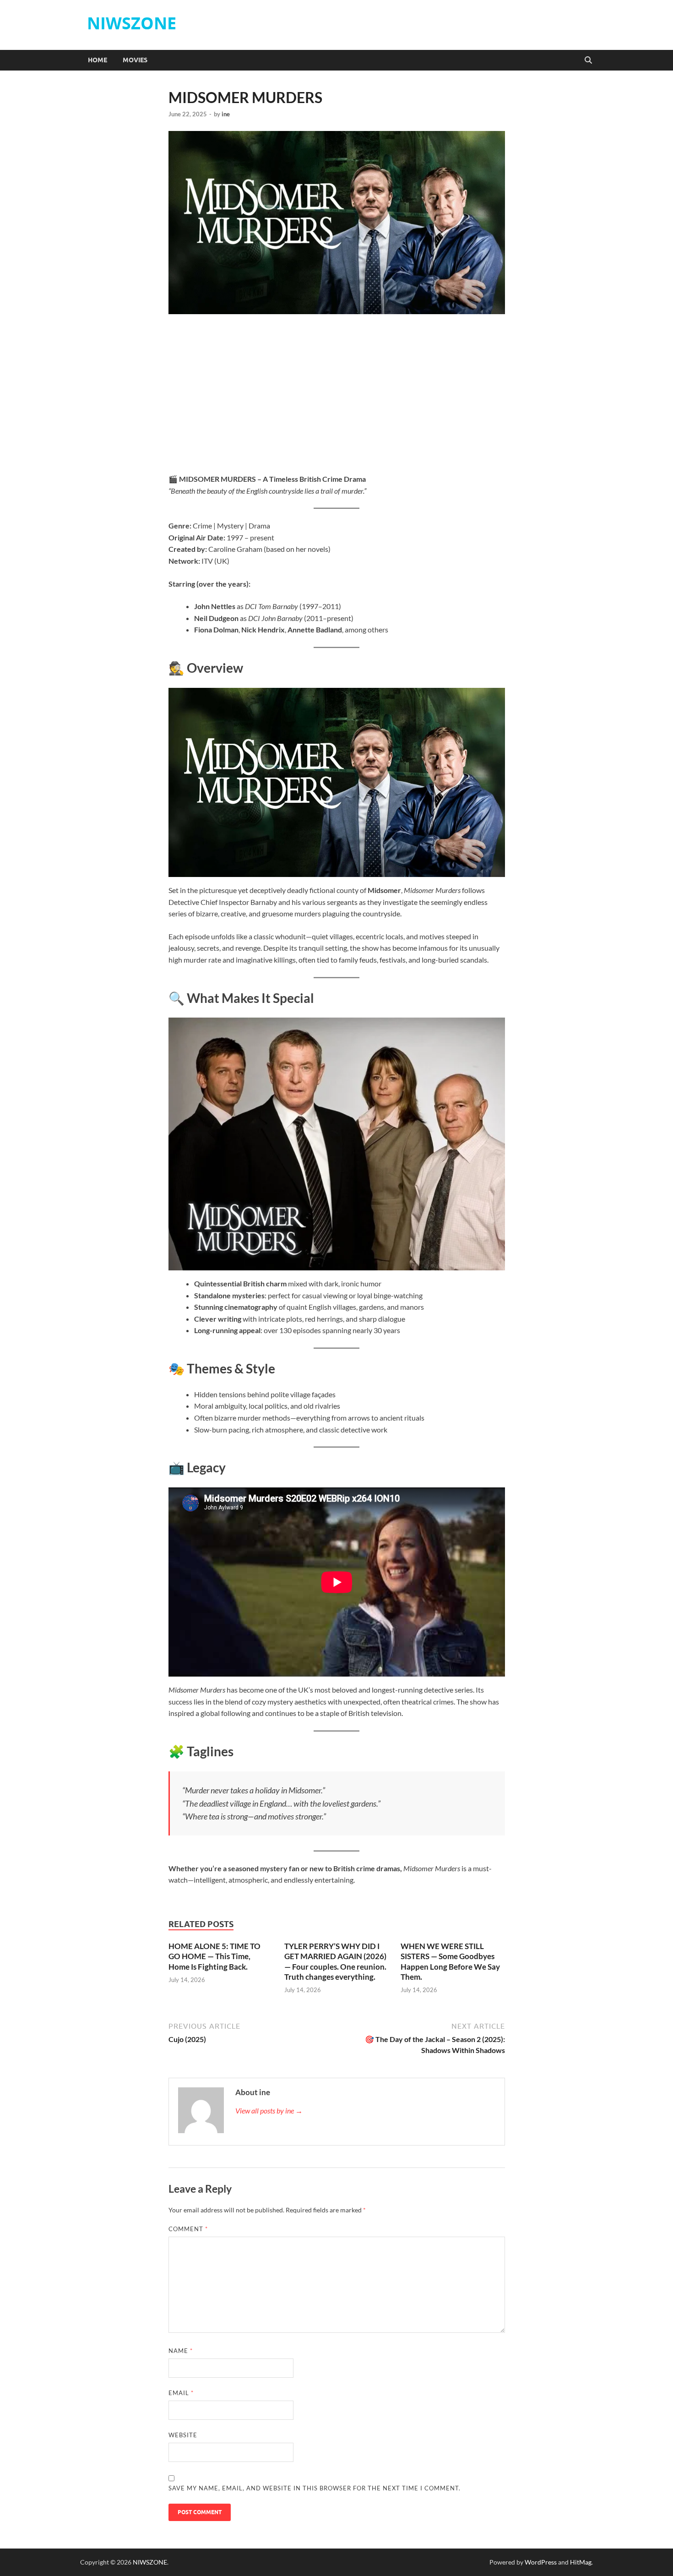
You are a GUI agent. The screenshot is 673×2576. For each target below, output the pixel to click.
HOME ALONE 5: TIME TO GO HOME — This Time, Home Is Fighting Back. (214, 1956)
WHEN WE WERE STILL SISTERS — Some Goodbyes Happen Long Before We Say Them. (450, 1961)
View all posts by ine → (269, 2110)
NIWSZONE (132, 23)
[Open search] (588, 60)
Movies (135, 60)
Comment (188, 2229)
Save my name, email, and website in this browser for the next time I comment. (315, 2488)
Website (183, 2435)
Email (181, 2393)
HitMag (581, 2562)
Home (98, 60)
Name (181, 2351)
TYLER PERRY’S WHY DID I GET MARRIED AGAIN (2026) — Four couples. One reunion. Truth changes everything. (335, 1961)
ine (226, 114)
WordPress (541, 2562)
